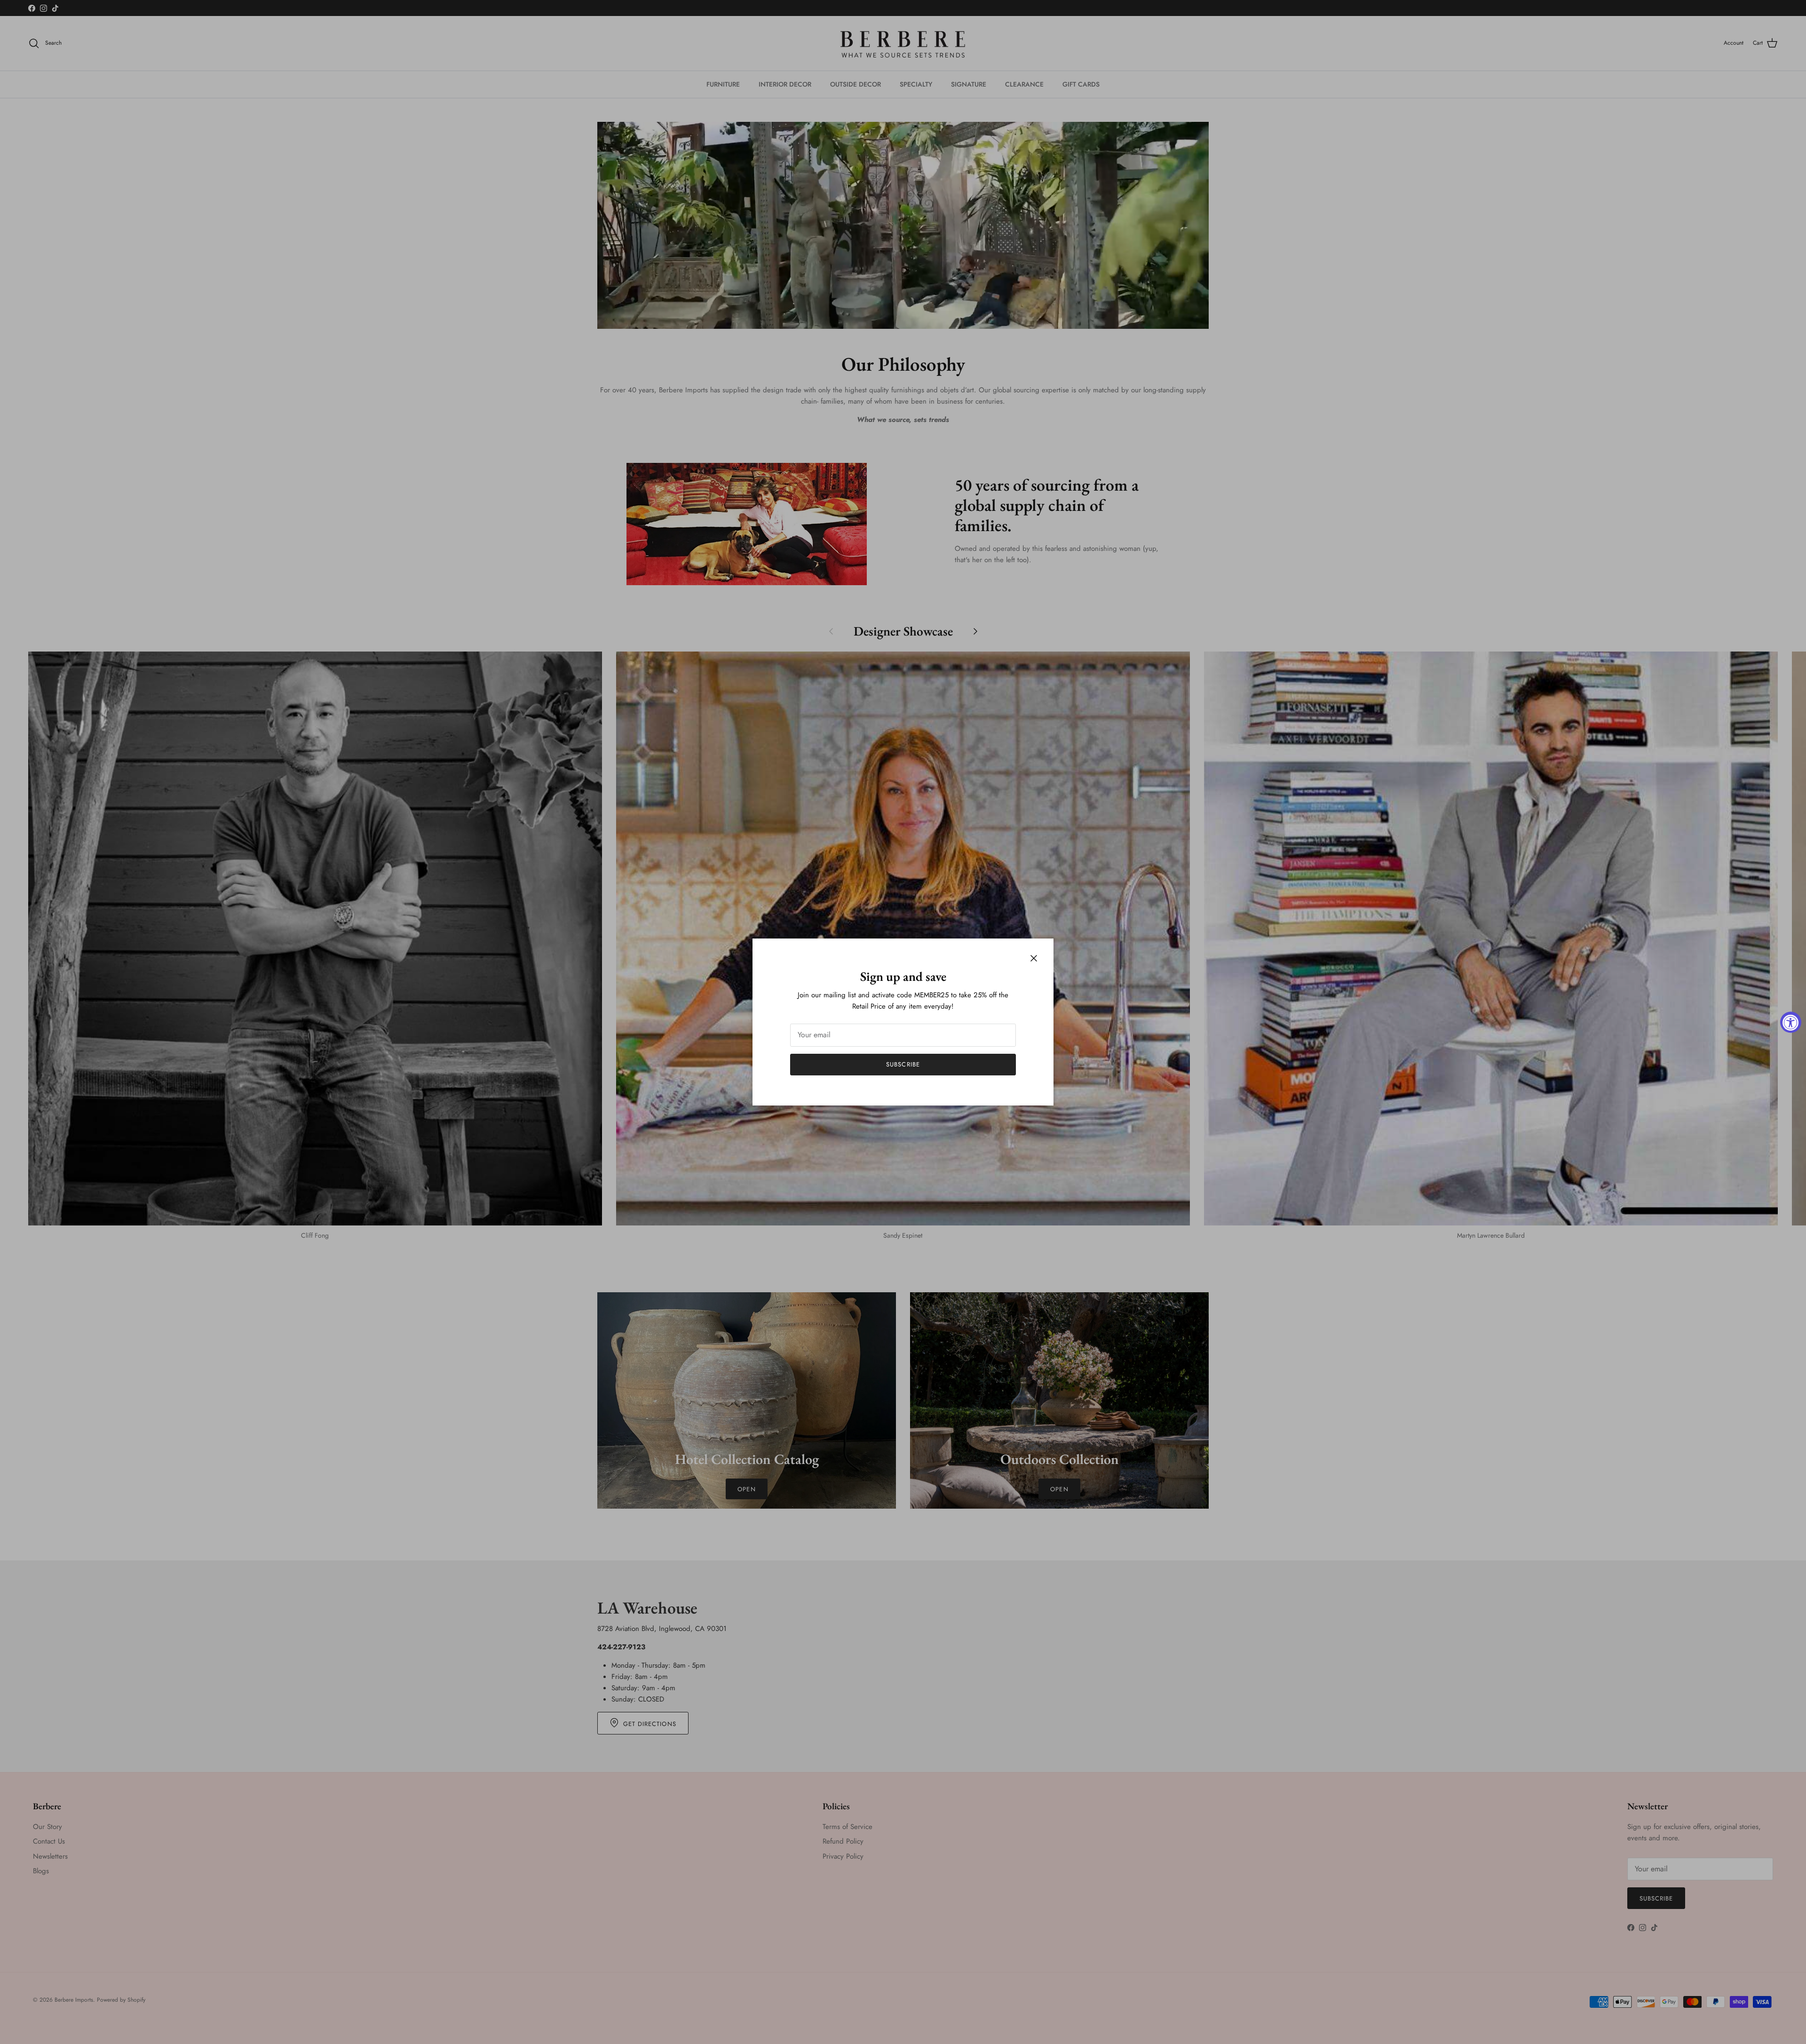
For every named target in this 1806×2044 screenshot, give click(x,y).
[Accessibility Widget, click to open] (1791, 1022)
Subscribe (903, 1064)
